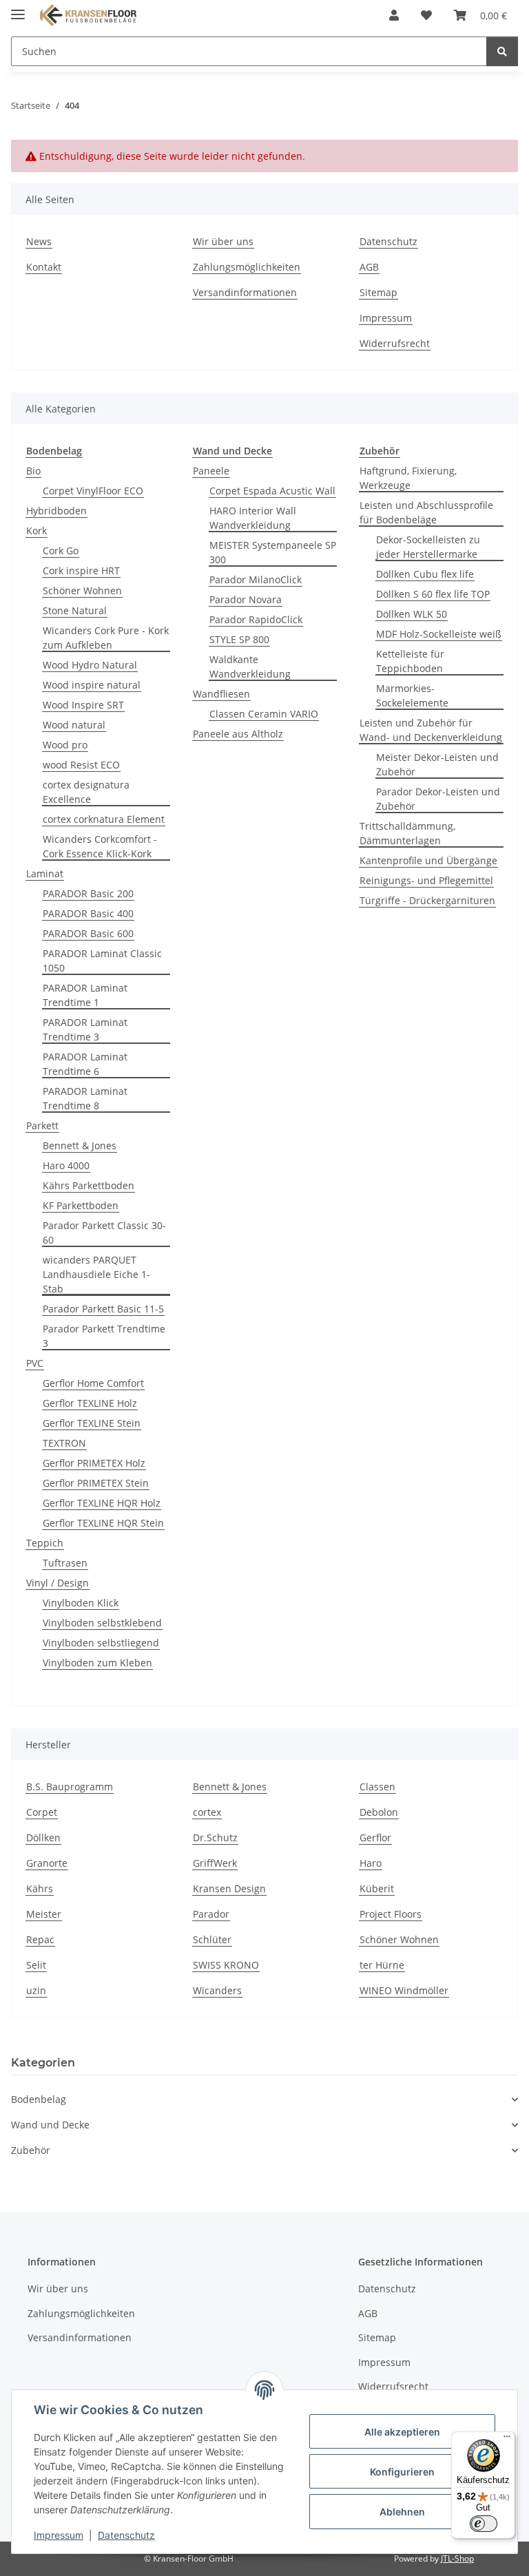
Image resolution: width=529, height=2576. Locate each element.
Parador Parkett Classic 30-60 (104, 1233)
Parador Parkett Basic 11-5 (103, 1309)
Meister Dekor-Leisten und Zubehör (437, 764)
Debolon (379, 1812)
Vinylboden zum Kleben (97, 1663)
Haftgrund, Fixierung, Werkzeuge (408, 478)
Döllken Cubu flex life (425, 574)
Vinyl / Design (58, 1583)
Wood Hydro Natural (90, 665)
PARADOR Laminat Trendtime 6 (85, 1064)
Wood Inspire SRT (83, 705)
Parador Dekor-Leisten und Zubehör (438, 799)
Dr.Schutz (215, 1837)
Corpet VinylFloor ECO (93, 491)
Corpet (42, 1812)
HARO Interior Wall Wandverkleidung (253, 518)
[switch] (484, 2524)
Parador (211, 1914)
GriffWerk (215, 1863)
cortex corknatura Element (104, 819)
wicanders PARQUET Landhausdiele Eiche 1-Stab (96, 1274)
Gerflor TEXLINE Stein (92, 1423)
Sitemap (378, 292)
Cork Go (61, 551)
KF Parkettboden (81, 1205)
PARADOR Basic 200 (88, 893)
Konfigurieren (402, 2472)
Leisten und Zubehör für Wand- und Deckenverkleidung (431, 730)
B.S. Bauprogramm (70, 1787)
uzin (36, 1990)
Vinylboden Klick (81, 1603)
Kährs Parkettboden (89, 1185)
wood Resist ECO (81, 765)
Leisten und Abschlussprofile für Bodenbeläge (426, 512)
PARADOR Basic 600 (88, 933)
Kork (37, 531)
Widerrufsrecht (395, 343)
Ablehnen (402, 2512)
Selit (36, 1965)
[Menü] (507, 2440)
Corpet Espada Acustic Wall (272, 491)
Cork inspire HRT (81, 570)
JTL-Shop (457, 2558)
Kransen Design (229, 1888)
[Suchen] (502, 51)
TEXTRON (64, 1443)
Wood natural (74, 725)
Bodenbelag (39, 2099)
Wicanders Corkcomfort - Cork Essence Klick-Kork (100, 846)
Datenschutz (126, 2535)
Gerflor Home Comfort (93, 1383)
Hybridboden (56, 511)
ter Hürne (382, 1965)
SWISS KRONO (226, 1965)
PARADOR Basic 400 (88, 913)
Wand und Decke (50, 2125)
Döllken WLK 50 (412, 614)
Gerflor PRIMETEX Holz (94, 1463)
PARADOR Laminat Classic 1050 (102, 961)
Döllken (43, 1837)
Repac (40, 1939)
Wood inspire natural (92, 685)
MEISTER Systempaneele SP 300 (273, 552)
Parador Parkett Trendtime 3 (104, 1336)
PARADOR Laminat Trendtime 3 (85, 1029)
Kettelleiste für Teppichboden (410, 661)
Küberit (377, 1888)
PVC (35, 1363)
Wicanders (217, 1990)
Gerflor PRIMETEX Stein (96, 1483)
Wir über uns (223, 241)
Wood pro (65, 745)
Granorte (47, 1863)
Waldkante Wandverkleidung (250, 667)
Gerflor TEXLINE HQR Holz (102, 1503)
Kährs (40, 1888)
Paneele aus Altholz (238, 734)
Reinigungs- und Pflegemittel (426, 880)
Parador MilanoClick (256, 579)
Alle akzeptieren (402, 2432)
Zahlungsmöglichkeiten (247, 267)
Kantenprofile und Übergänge (428, 860)
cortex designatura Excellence (86, 792)
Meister (44, 1914)
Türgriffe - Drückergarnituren (427, 900)
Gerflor (375, 1837)
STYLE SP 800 (239, 639)
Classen (377, 1787)
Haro (371, 1863)
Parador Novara (246, 599)
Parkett (42, 1125)
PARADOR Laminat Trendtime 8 (85, 1098)
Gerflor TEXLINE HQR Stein (103, 1523)
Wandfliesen (221, 694)
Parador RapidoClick (256, 619)
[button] (394, 15)
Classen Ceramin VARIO (264, 714)
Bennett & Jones (80, 1145)
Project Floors (391, 1914)
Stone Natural (75, 610)
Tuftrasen (65, 1563)
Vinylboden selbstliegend (101, 1643)
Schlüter (212, 1939)
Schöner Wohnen (82, 590)
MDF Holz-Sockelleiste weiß (439, 634)
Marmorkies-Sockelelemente (412, 695)
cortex (207, 1812)
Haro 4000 (66, 1165)
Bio (33, 471)
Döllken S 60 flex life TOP (433, 594)
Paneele (211, 471)
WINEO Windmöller (404, 1990)
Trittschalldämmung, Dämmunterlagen (407, 833)
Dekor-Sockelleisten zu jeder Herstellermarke (428, 547)
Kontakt (44, 267)
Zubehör (31, 2150)
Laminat (45, 873)
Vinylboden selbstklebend (102, 1623)
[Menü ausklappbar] (18, 9)
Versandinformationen (245, 292)
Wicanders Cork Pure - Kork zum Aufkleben (106, 638)
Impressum (59, 2535)
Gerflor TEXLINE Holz (90, 1403)
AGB (369, 267)
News (39, 241)
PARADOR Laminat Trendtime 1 (85, 995)
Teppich (45, 1543)
